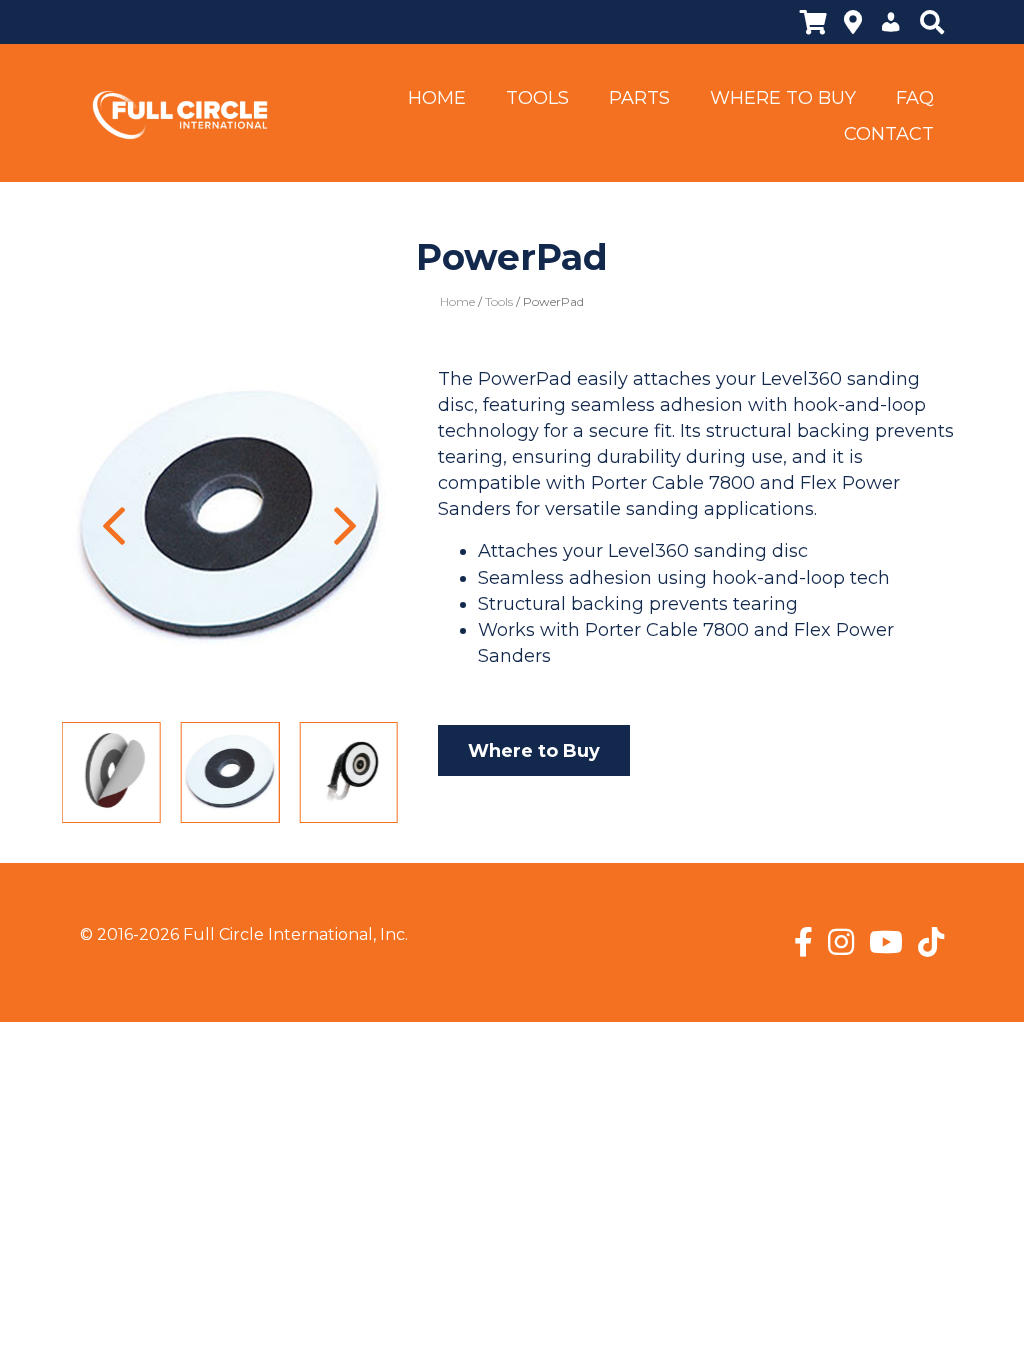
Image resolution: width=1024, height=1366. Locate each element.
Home (457, 301)
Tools (499, 301)
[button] (114, 525)
